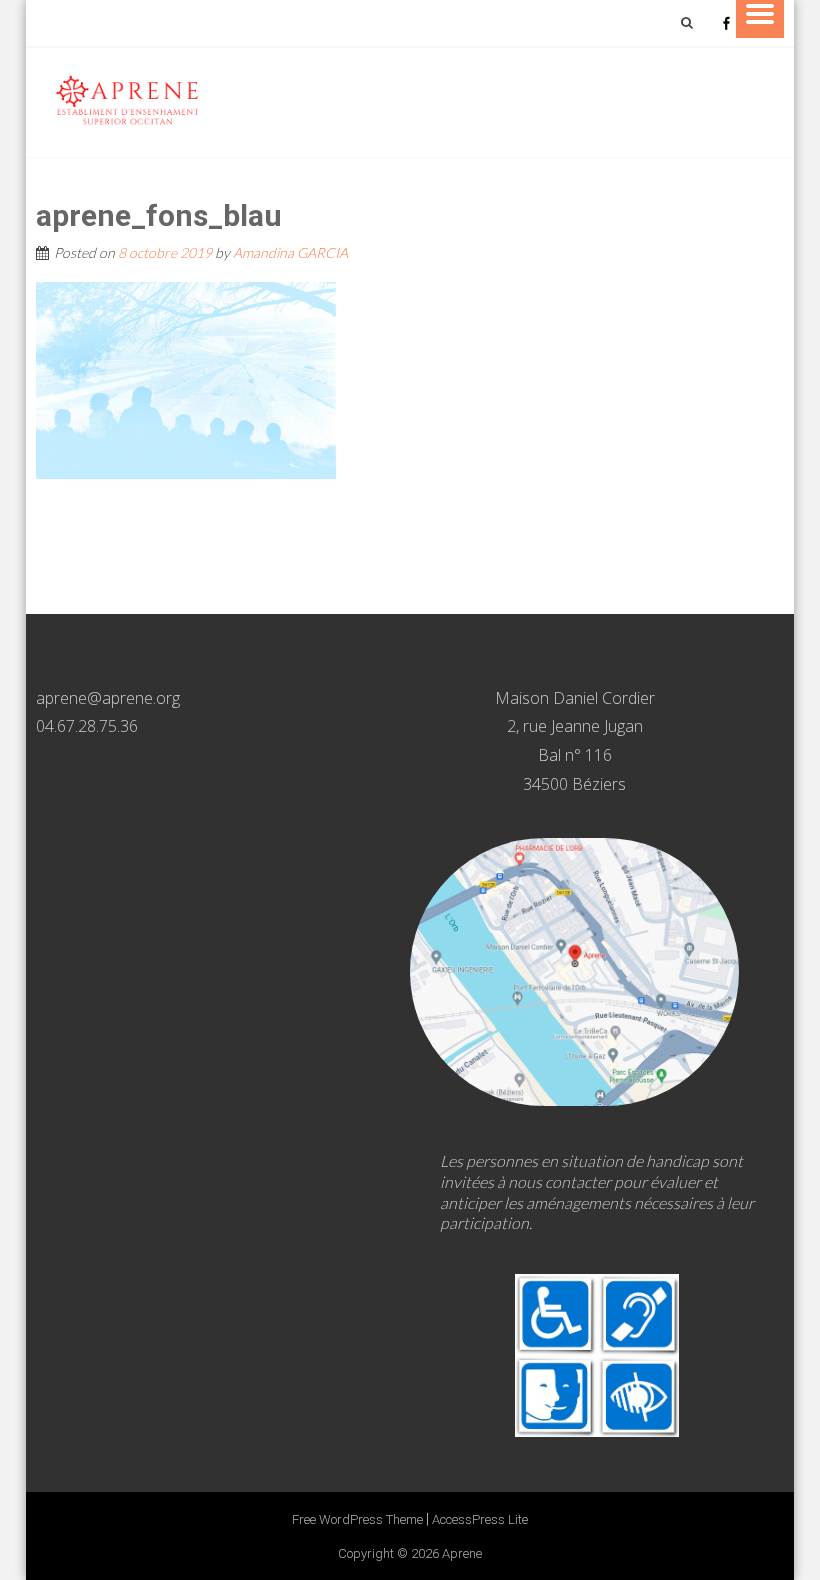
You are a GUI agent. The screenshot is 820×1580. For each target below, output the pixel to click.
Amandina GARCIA (290, 252)
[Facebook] (726, 23)
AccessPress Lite (480, 1519)
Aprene (462, 1553)
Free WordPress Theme (357, 1519)
